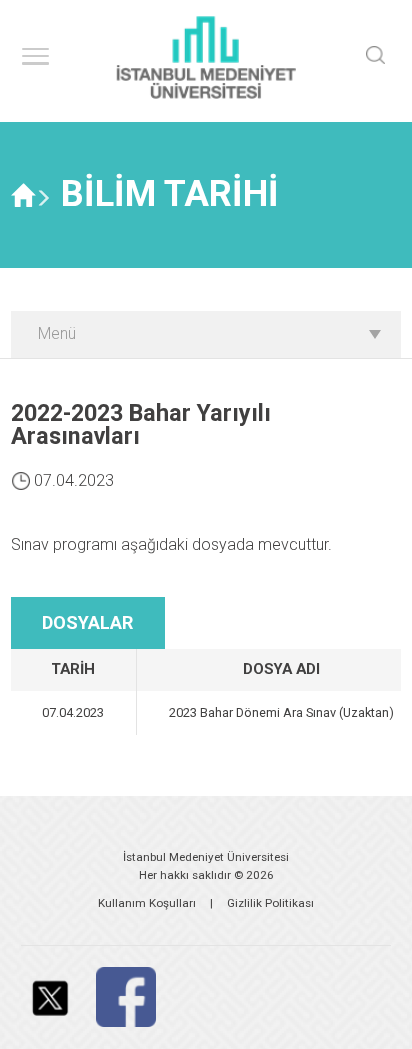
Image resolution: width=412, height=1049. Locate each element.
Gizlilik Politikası (270, 903)
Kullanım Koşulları (147, 903)
